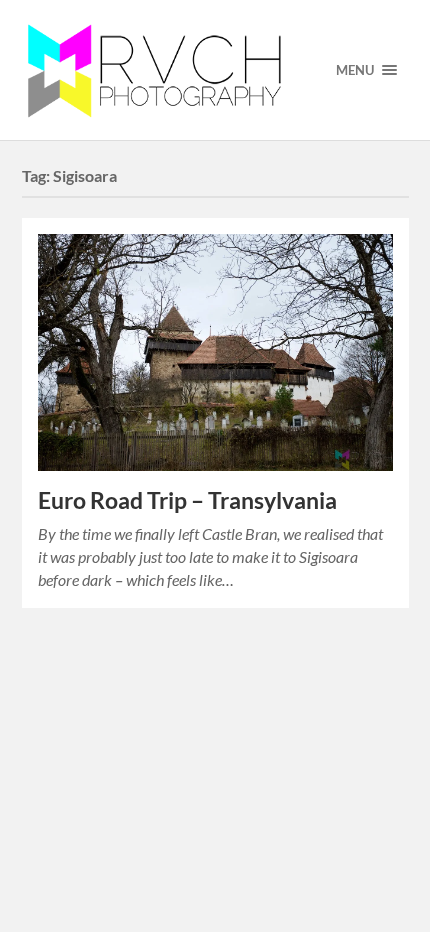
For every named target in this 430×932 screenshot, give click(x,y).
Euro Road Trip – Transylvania (187, 500)
